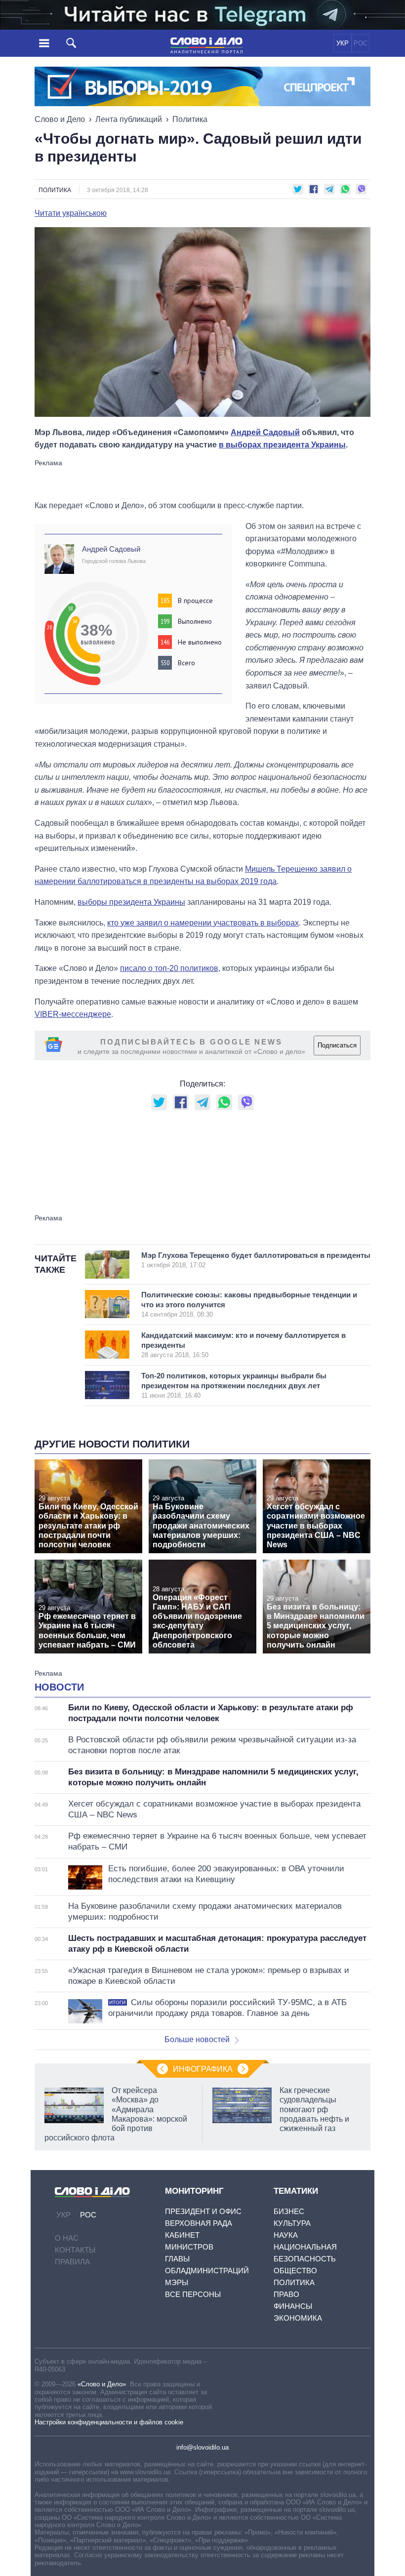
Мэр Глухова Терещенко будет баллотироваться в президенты (256, 1260)
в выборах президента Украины (282, 445)
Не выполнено (200, 642)
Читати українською (71, 213)
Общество (295, 2271)
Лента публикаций (129, 119)
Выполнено (195, 621)
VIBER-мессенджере (73, 1014)
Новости (59, 1687)
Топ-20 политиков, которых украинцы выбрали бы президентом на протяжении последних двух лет (234, 1385)
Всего (186, 663)
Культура (292, 2223)
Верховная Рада (199, 2223)
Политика (190, 119)
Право (286, 2294)
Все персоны (193, 2294)
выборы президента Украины (131, 902)
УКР (343, 43)
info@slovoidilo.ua (202, 2447)
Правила (72, 2262)
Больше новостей (197, 2039)
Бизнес (289, 2211)
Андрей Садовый (265, 432)
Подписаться (337, 1045)
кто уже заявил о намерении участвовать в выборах (203, 923)
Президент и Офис (203, 2211)
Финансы (293, 2306)
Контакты (75, 2250)
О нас (67, 2238)
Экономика (298, 2318)
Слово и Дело (60, 119)
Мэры (177, 2282)
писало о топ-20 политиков (169, 968)
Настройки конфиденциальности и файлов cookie (109, 2422)
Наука (286, 2235)
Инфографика (203, 2069)
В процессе (195, 601)
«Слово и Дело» (102, 2384)
